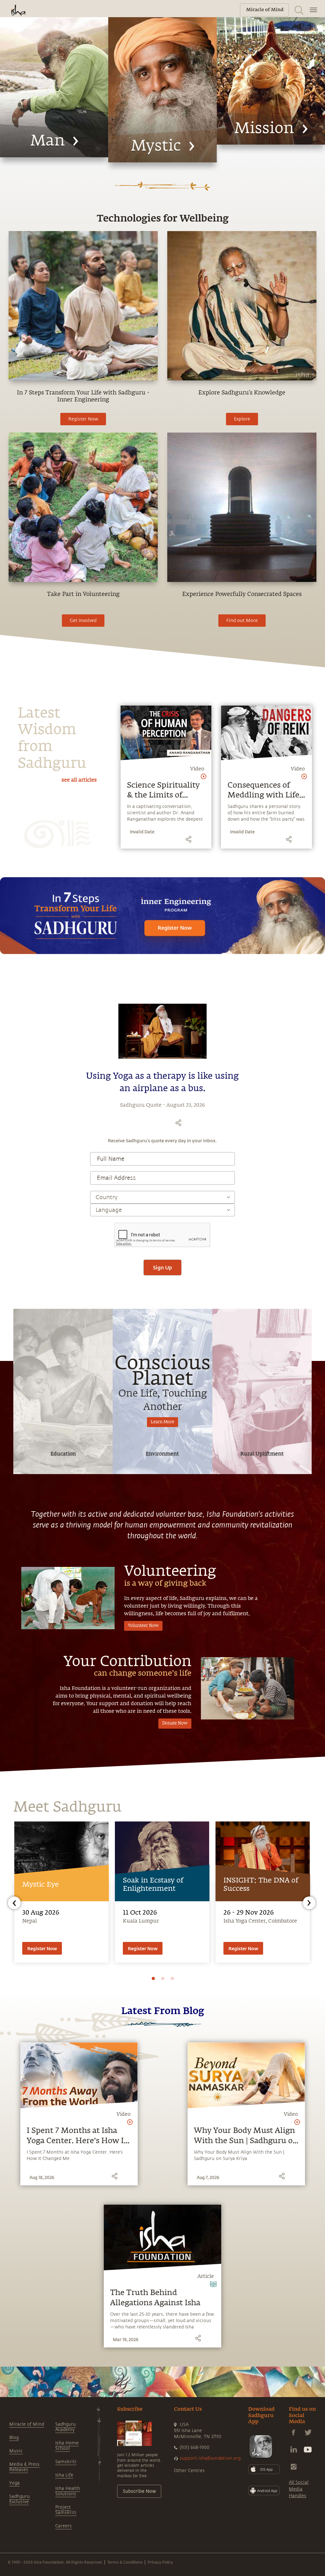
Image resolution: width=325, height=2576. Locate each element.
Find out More (242, 621)
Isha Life (64, 2475)
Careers (63, 2526)
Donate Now (175, 1723)
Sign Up (162, 1267)
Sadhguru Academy (66, 2427)
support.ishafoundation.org (210, 2458)
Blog (14, 2438)
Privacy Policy (160, 2562)
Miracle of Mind (27, 2424)
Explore (242, 419)
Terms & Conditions (125, 2562)
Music (16, 2451)
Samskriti (66, 2462)
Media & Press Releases (24, 2467)
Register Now (83, 419)
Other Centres (189, 2471)
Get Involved (83, 621)
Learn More (162, 1422)
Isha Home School (67, 2446)
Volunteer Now (143, 1626)
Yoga (14, 2483)
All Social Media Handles (299, 2489)
